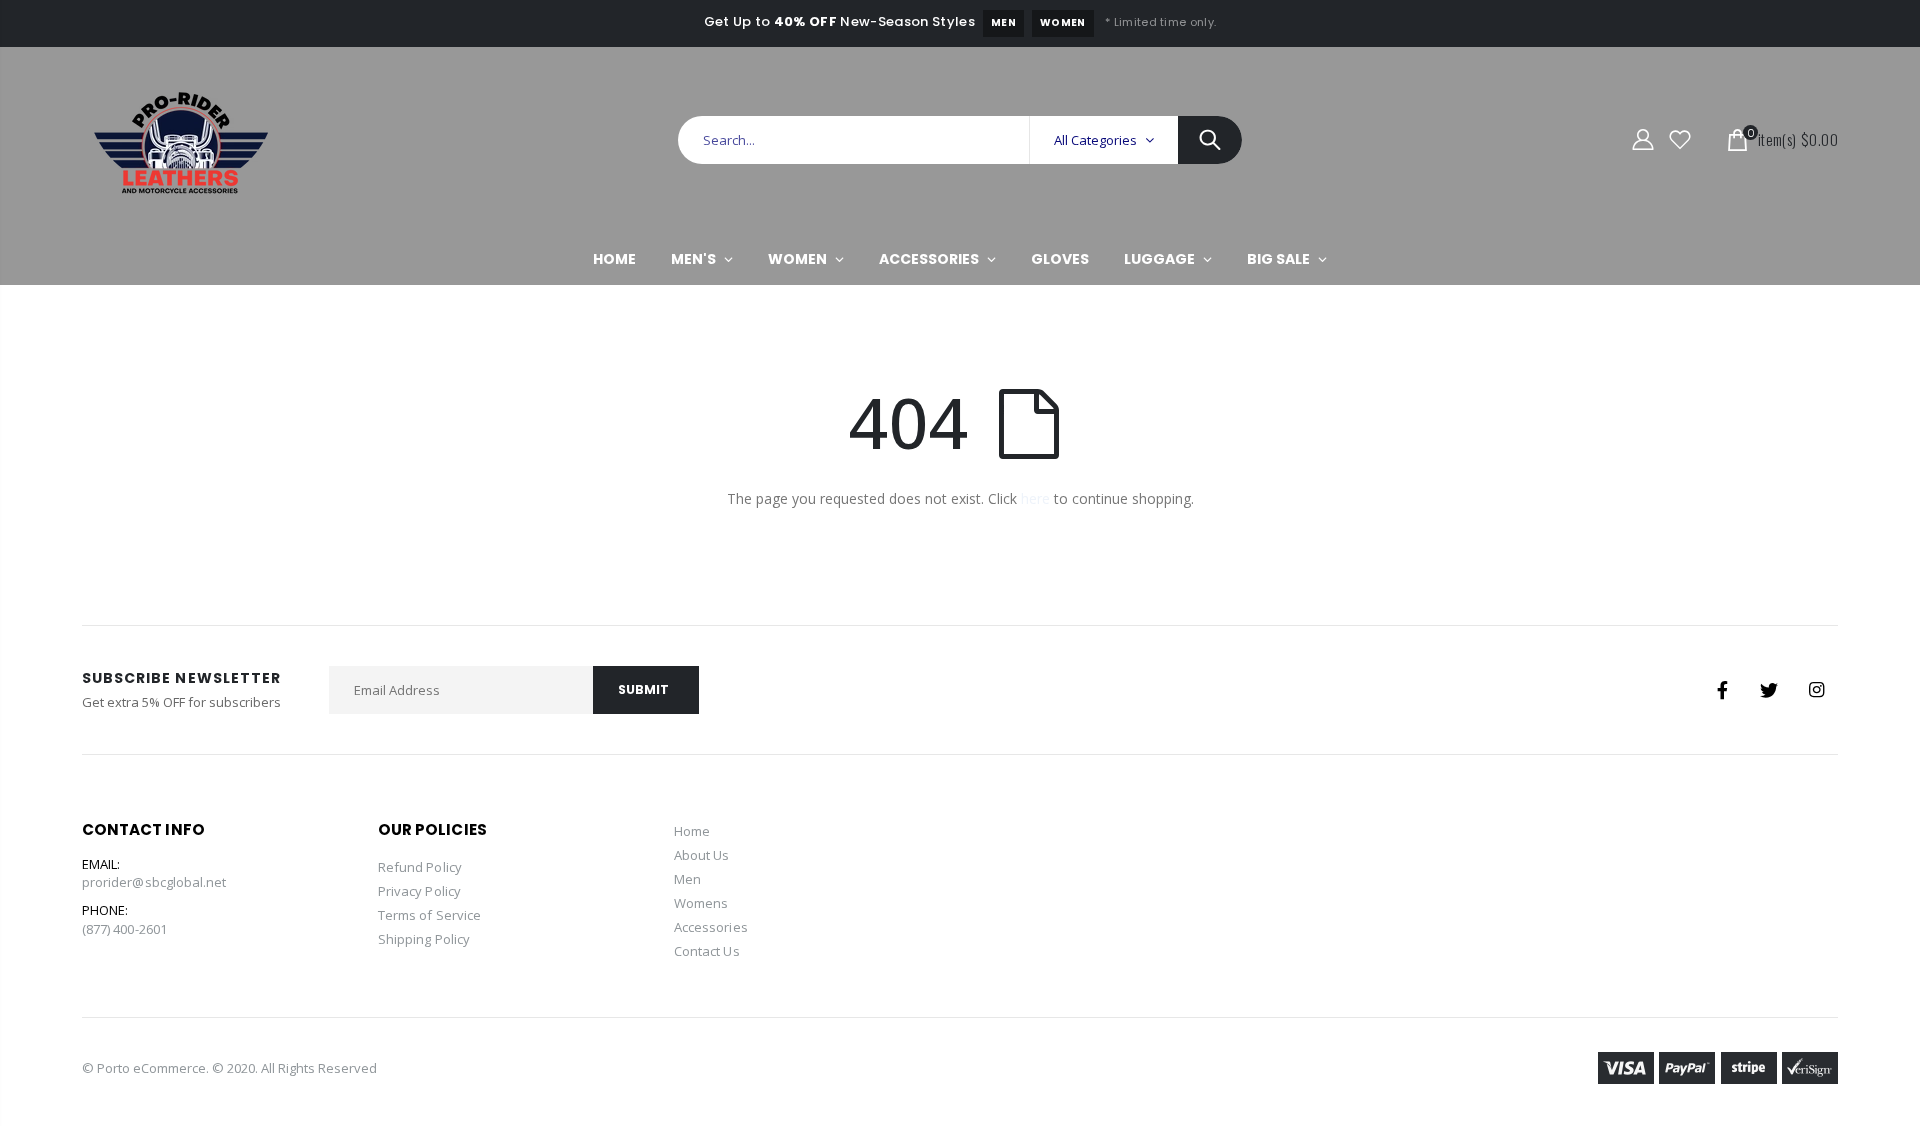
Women (1063, 22)
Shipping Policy (424, 939)
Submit (643, 689)
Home (692, 831)
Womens (701, 903)
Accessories (711, 927)
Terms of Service (429, 915)
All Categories (1095, 140)
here (1035, 498)
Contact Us (707, 951)
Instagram (1816, 690)
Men (1003, 22)
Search (1210, 140)
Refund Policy (420, 867)
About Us (702, 855)
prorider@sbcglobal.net (154, 882)
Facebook (1722, 690)
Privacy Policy (419, 891)
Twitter (1769, 690)
